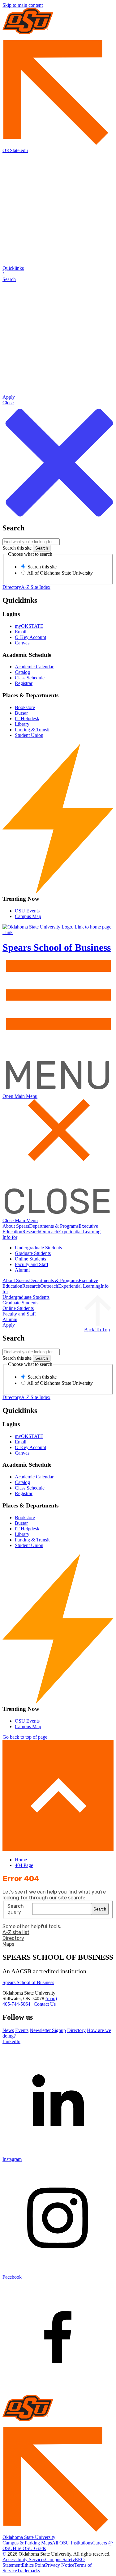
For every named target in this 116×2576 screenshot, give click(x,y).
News (8, 2030)
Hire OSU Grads (29, 2548)
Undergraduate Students (38, 1248)
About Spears (16, 1226)
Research (31, 1232)
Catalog (22, 672)
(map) (51, 1998)
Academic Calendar (34, 667)
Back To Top (97, 1330)
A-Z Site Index (36, 587)
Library (22, 724)
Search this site (17, 548)
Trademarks (28, 2571)
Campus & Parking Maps (27, 2543)
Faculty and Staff (32, 1264)
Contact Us (45, 2004)
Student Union (29, 735)
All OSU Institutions (72, 2543)
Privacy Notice (60, 2565)
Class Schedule (30, 678)
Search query (16, 1909)
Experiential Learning (79, 1232)
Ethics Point (33, 2565)
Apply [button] (9, 1325)
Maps (8, 1944)
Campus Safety (60, 2559)
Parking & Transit (32, 730)
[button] (58, 274)
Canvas (22, 643)
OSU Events (27, 911)
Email (21, 632)
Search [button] (100, 1909)
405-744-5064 (16, 2004)
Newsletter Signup (48, 2030)
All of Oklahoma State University (60, 573)
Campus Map (28, 916)
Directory (12, 587)
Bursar (21, 713)
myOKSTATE (29, 626)
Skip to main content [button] (23, 5)
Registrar (24, 683)
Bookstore (25, 707)
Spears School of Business (28, 1982)
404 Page (24, 1865)
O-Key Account (30, 637)
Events (22, 2030)
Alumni (22, 1270)
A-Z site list (16, 1932)
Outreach (49, 1232)
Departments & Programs (54, 1226)
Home (21, 1860)
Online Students (30, 1259)
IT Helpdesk (27, 718)
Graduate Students (33, 1253)
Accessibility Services (24, 2559)
